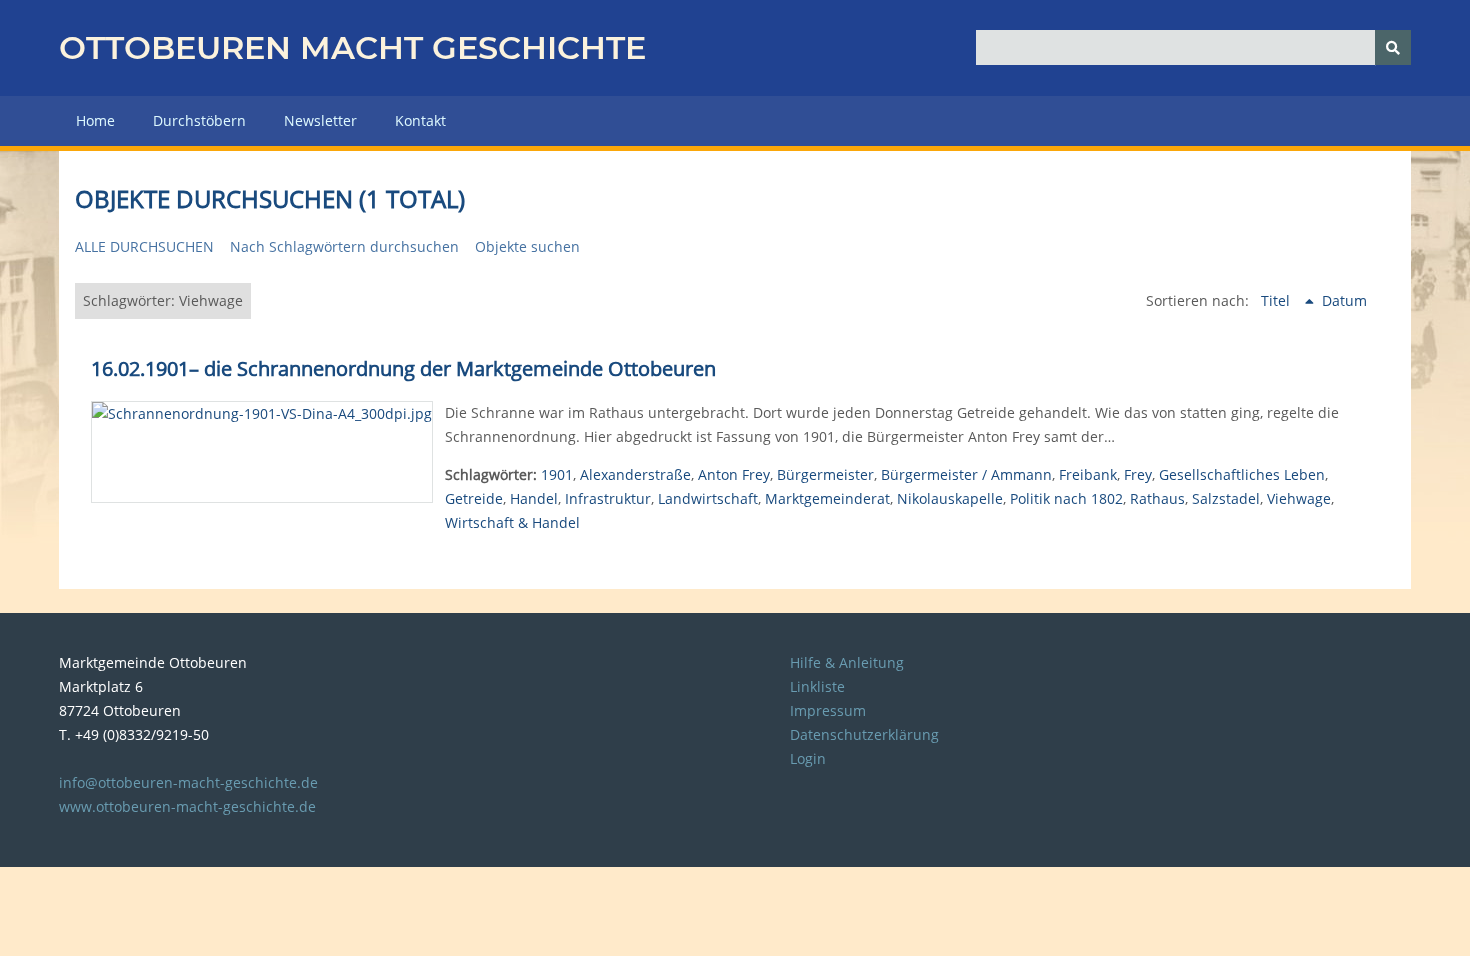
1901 (557, 474)
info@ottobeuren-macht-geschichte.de (188, 782)
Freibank (1088, 474)
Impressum (828, 710)
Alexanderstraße (635, 474)
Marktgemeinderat (827, 498)
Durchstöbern (199, 120)
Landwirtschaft (708, 498)
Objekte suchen (527, 246)
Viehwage (1299, 498)
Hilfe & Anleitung (847, 662)
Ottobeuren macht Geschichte (352, 47)
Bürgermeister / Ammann (966, 474)
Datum (1344, 300)
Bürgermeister (825, 474)
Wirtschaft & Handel (512, 522)
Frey (1138, 474)
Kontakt (420, 120)
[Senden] (1393, 47)
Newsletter (320, 120)
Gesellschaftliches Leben (1242, 474)
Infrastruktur (608, 498)
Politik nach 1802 (1066, 498)
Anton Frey (734, 474)
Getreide (474, 498)
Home (95, 120)
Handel (534, 498)
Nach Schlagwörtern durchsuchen (344, 246)
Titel (1277, 300)
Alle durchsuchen (144, 246)
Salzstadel (1226, 498)
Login (808, 758)
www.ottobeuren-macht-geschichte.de (187, 806)
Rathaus (1157, 498)
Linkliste (817, 686)
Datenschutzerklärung (864, 734)
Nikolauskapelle (950, 498)
